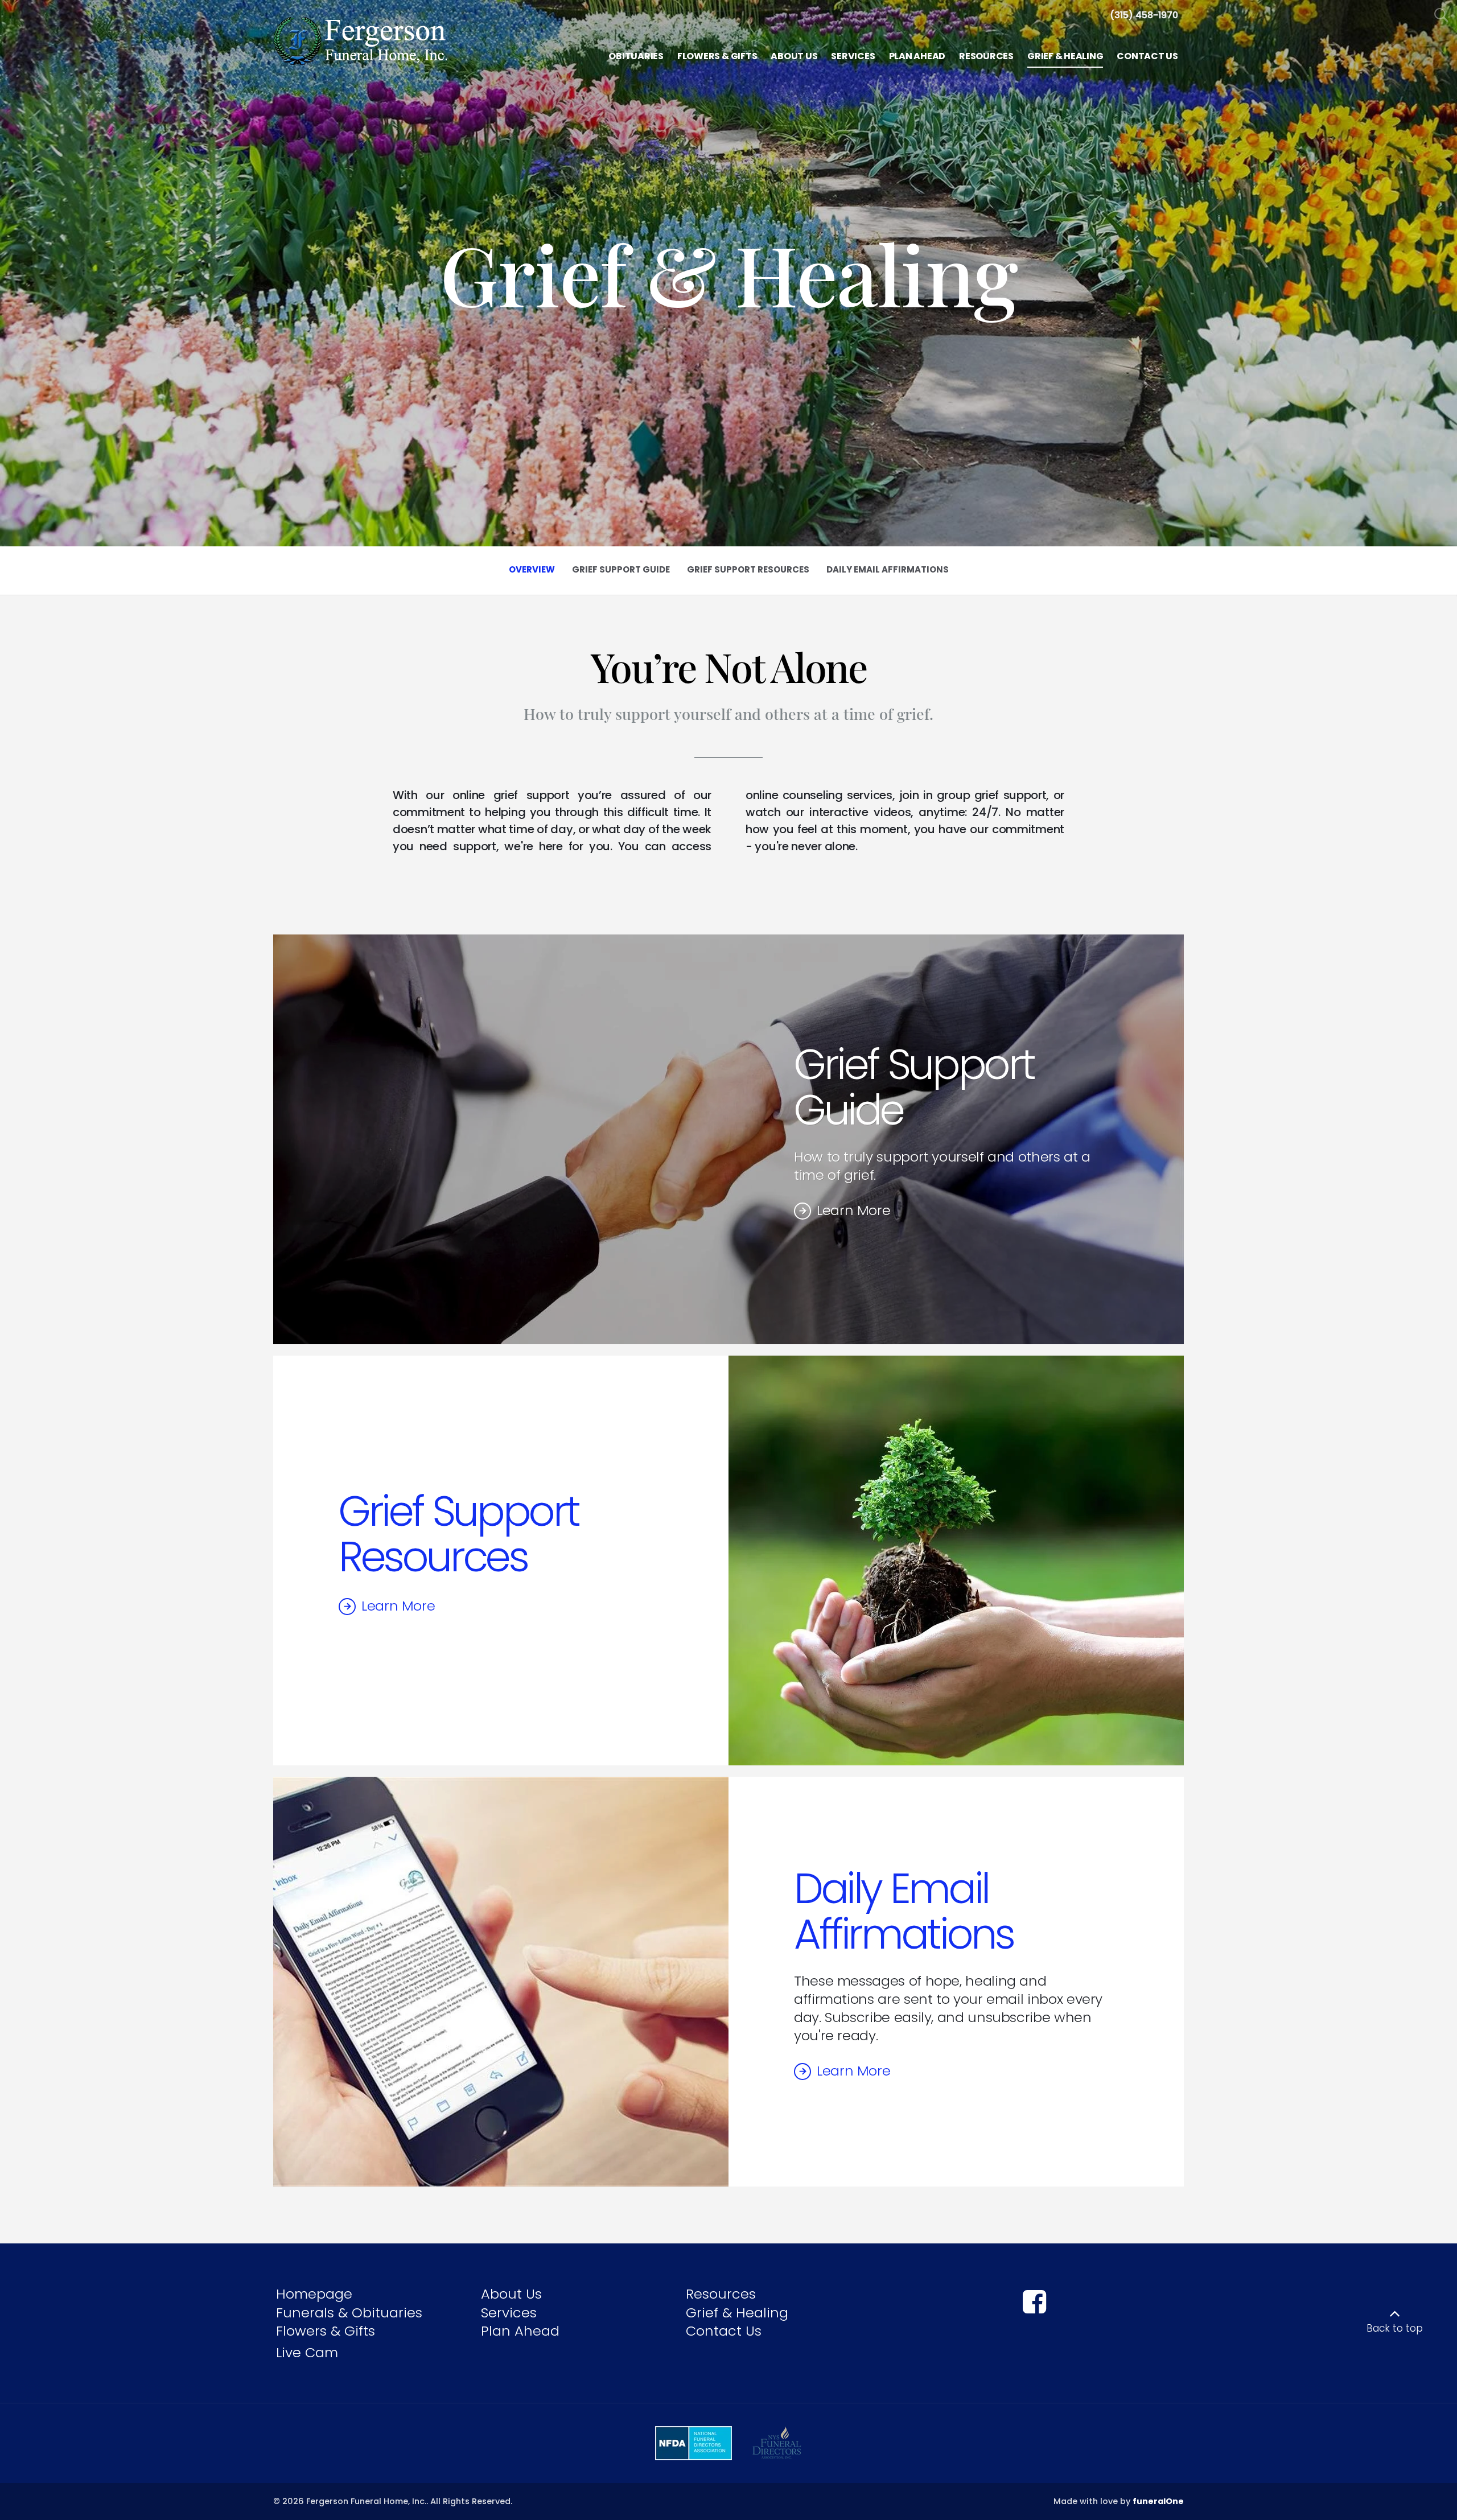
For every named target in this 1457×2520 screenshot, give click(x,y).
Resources (721, 2294)
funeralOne (1158, 2501)
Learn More (853, 1210)
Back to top (1395, 2328)
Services (509, 2313)
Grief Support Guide (914, 1087)
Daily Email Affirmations (904, 1911)
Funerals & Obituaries (349, 2313)
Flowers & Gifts (326, 2331)
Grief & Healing (737, 2313)
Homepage (314, 2294)
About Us (511, 2294)
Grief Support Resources (459, 1534)
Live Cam (307, 2352)
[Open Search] (1441, 16)
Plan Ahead (520, 2331)
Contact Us (724, 2331)
